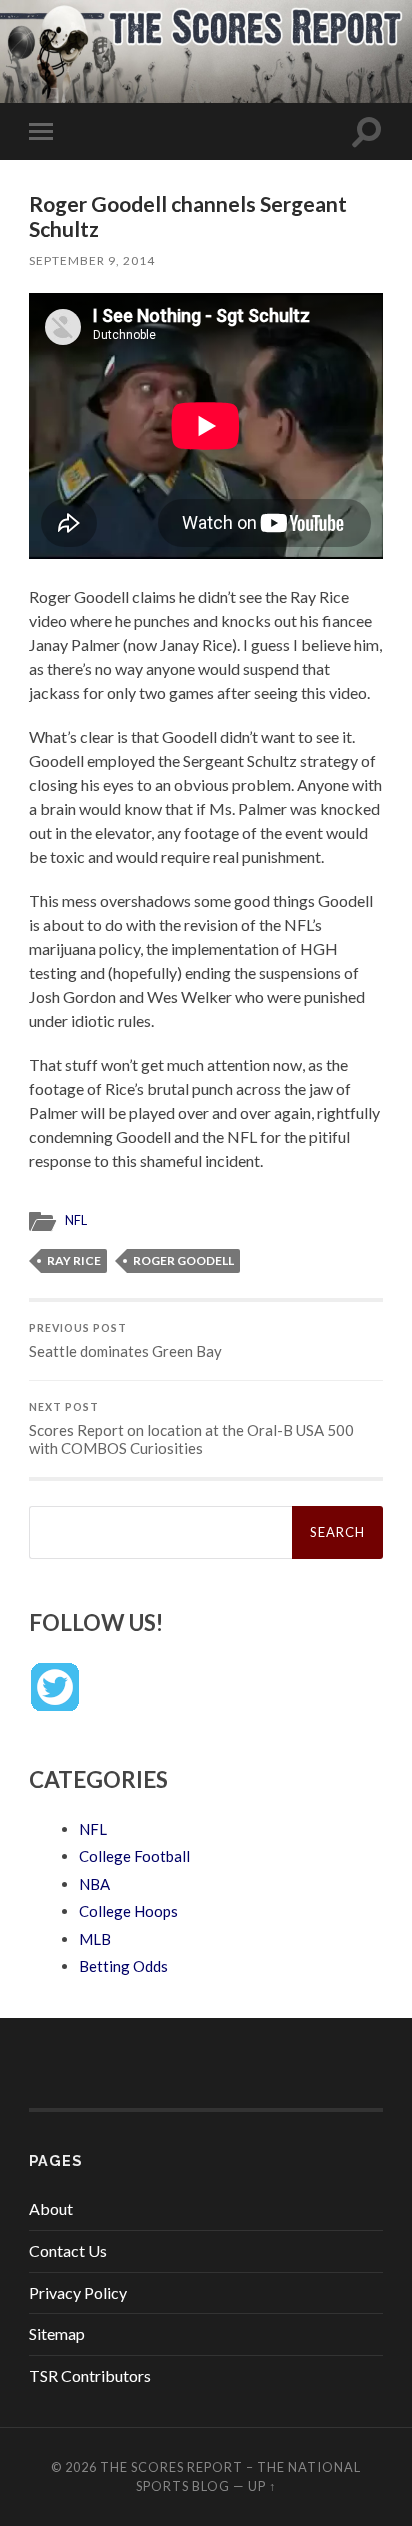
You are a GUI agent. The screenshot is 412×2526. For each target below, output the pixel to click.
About (51, 2208)
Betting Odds (123, 1966)
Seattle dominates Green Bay (125, 1341)
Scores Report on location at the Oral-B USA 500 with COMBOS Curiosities (191, 1429)
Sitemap (57, 2333)
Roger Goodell (183, 1260)
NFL (76, 1220)
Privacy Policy (78, 2292)
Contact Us (68, 2250)
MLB (95, 1939)
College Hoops (128, 1911)
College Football (134, 1856)
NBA (94, 1884)
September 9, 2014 (92, 260)
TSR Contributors (90, 2375)
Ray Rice (74, 1260)
